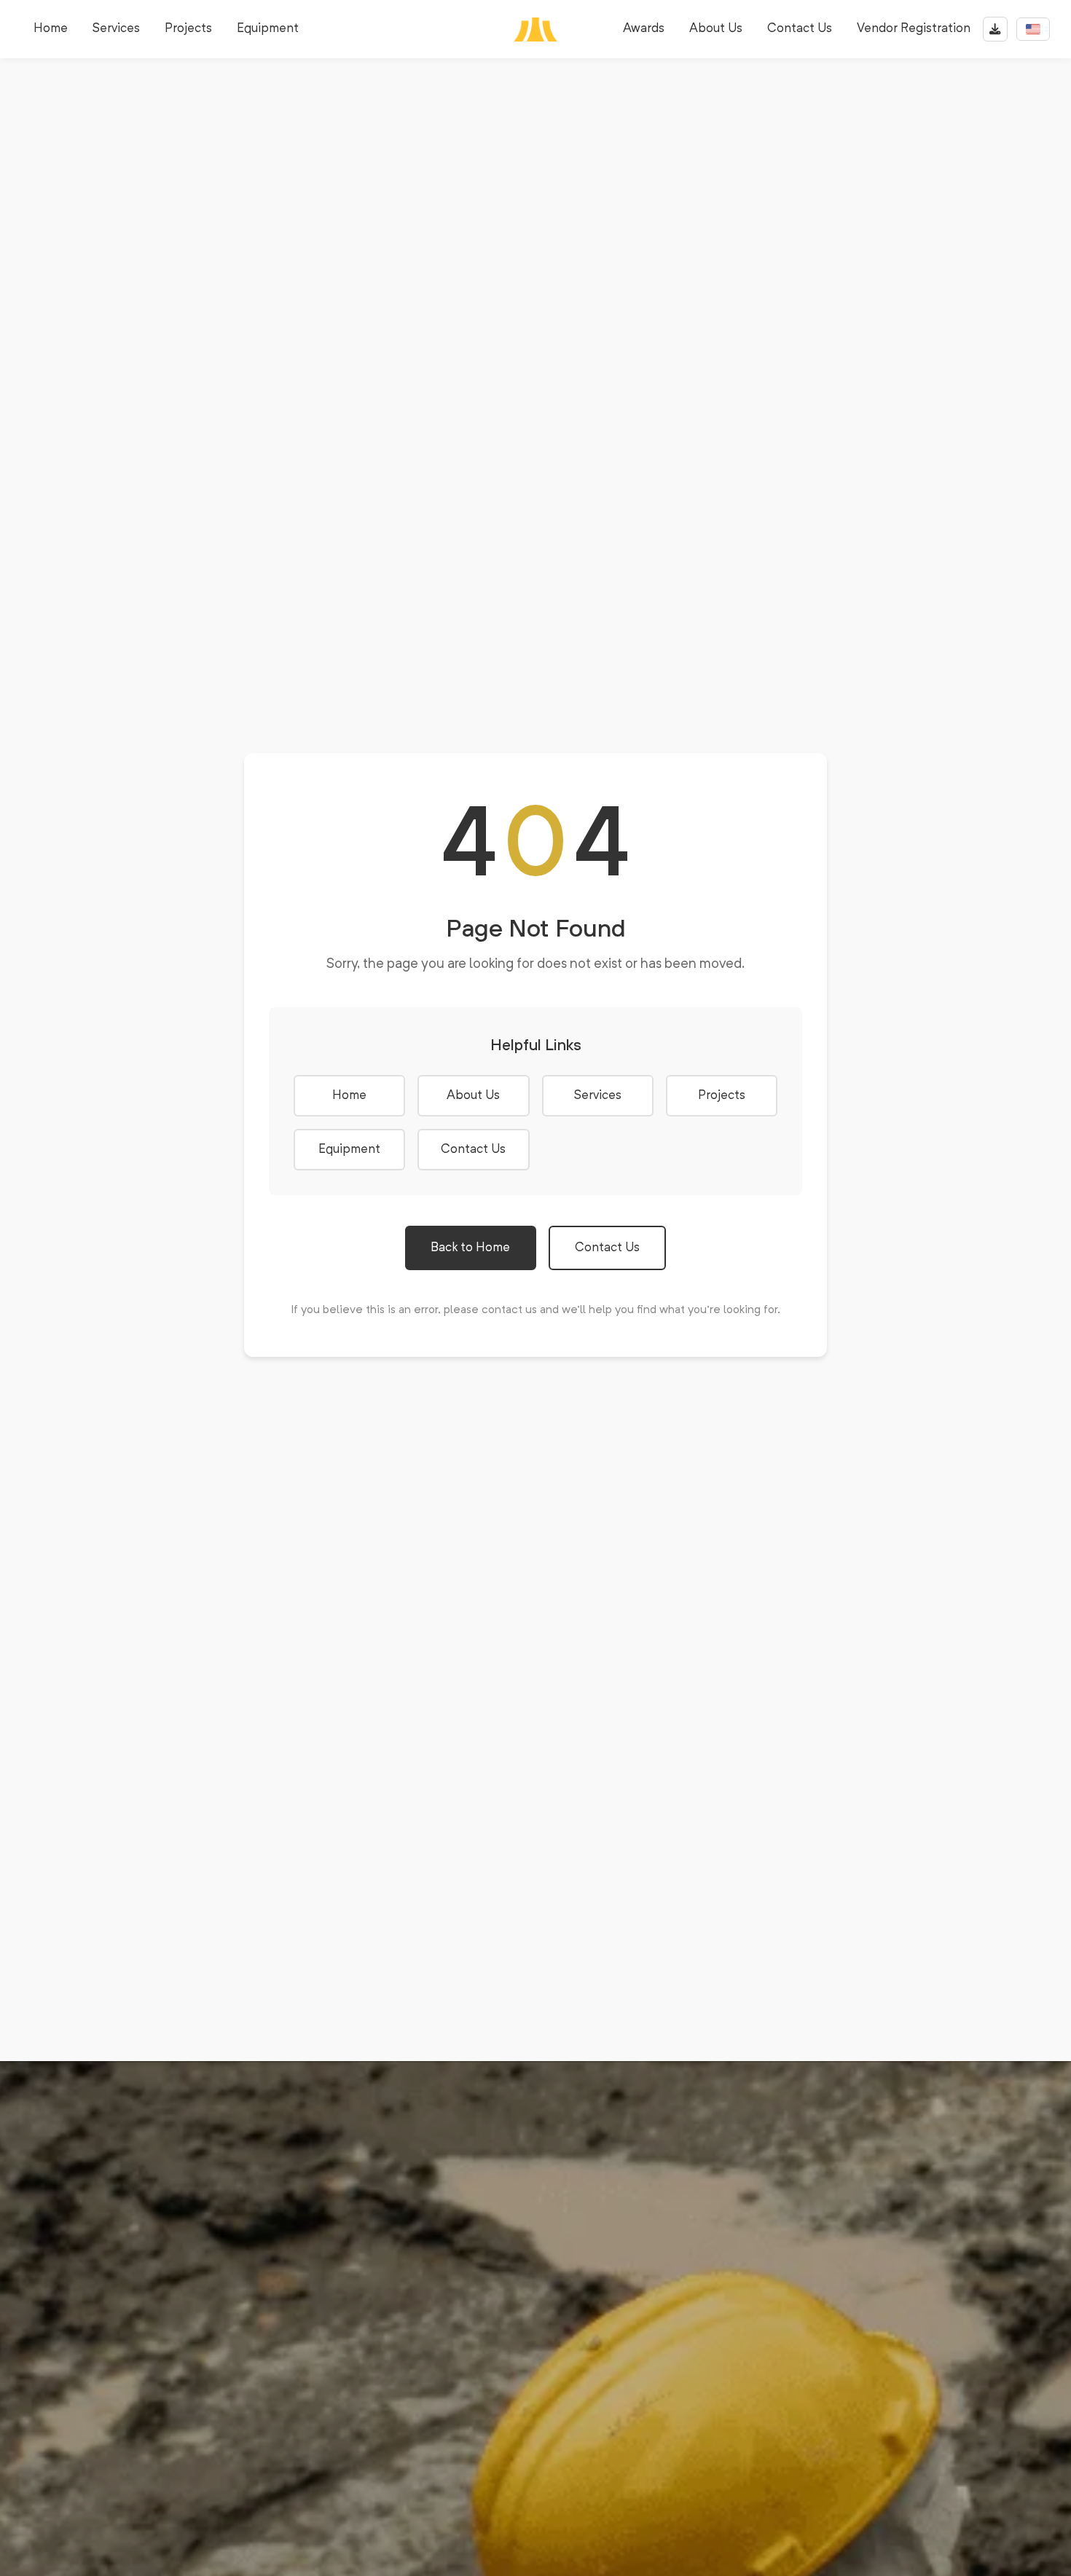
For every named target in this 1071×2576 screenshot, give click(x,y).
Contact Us (800, 29)
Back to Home (471, 1248)
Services (116, 29)
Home (51, 29)
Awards (644, 29)
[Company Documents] (995, 29)
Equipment (268, 29)
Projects (188, 29)
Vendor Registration (914, 29)
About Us (716, 29)
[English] (1033, 29)
